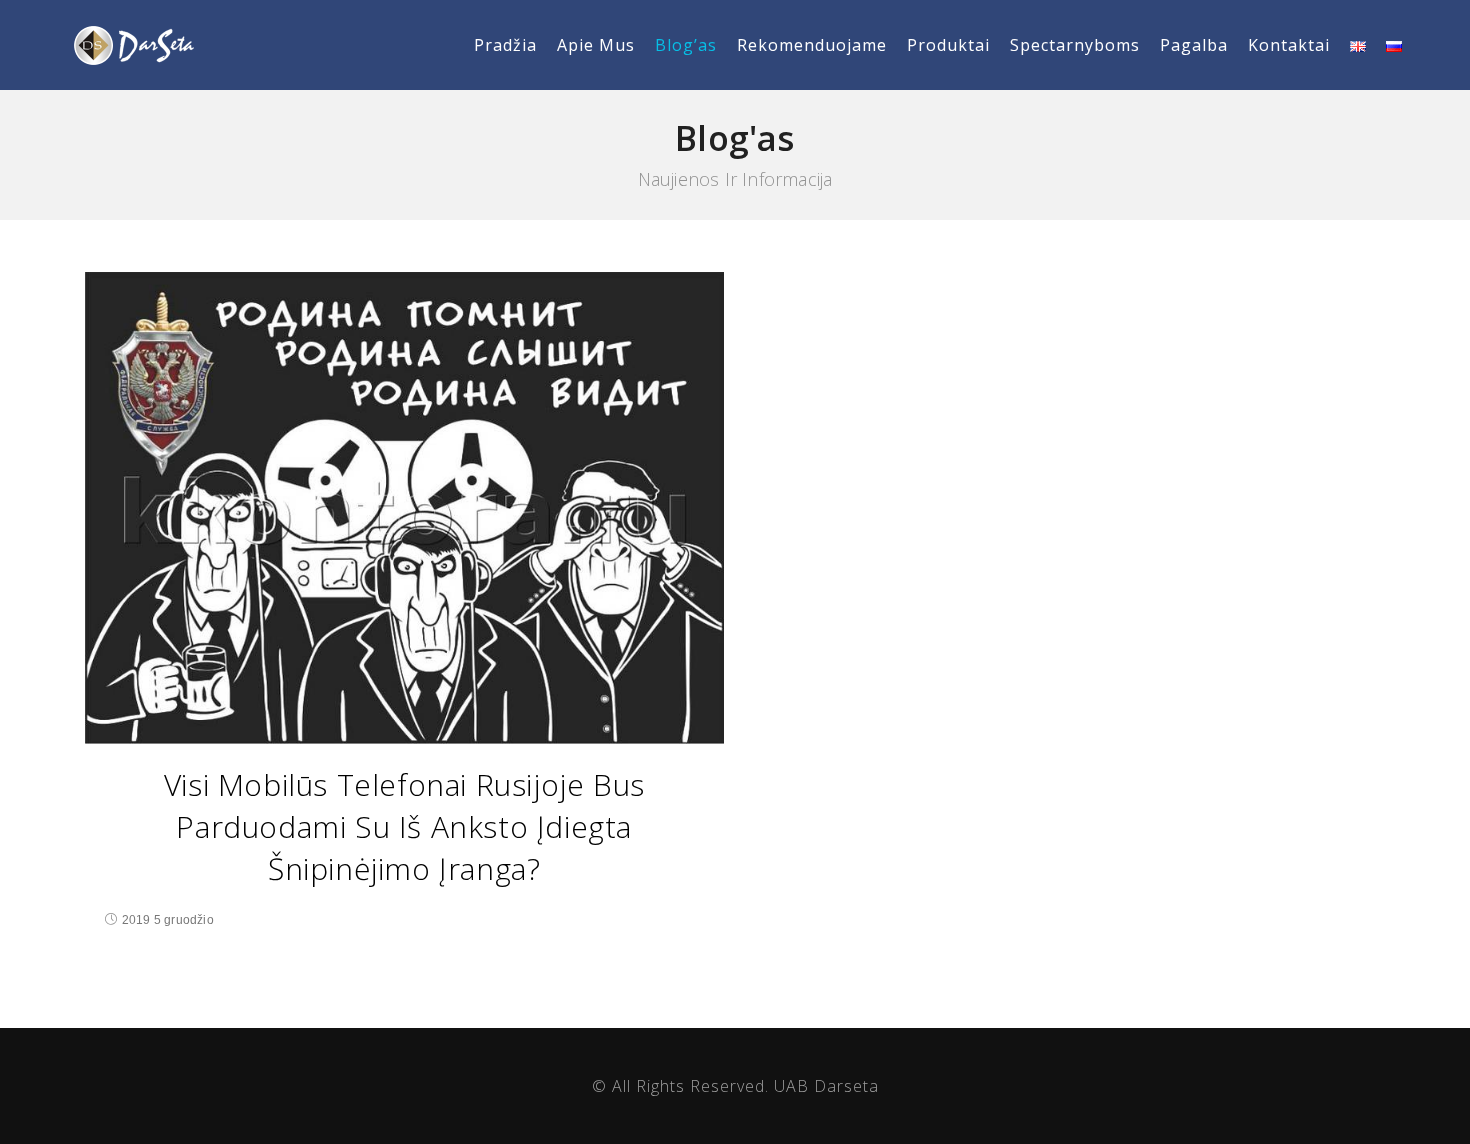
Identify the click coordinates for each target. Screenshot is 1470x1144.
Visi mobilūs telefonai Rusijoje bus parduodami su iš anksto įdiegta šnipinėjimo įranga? (404, 826)
